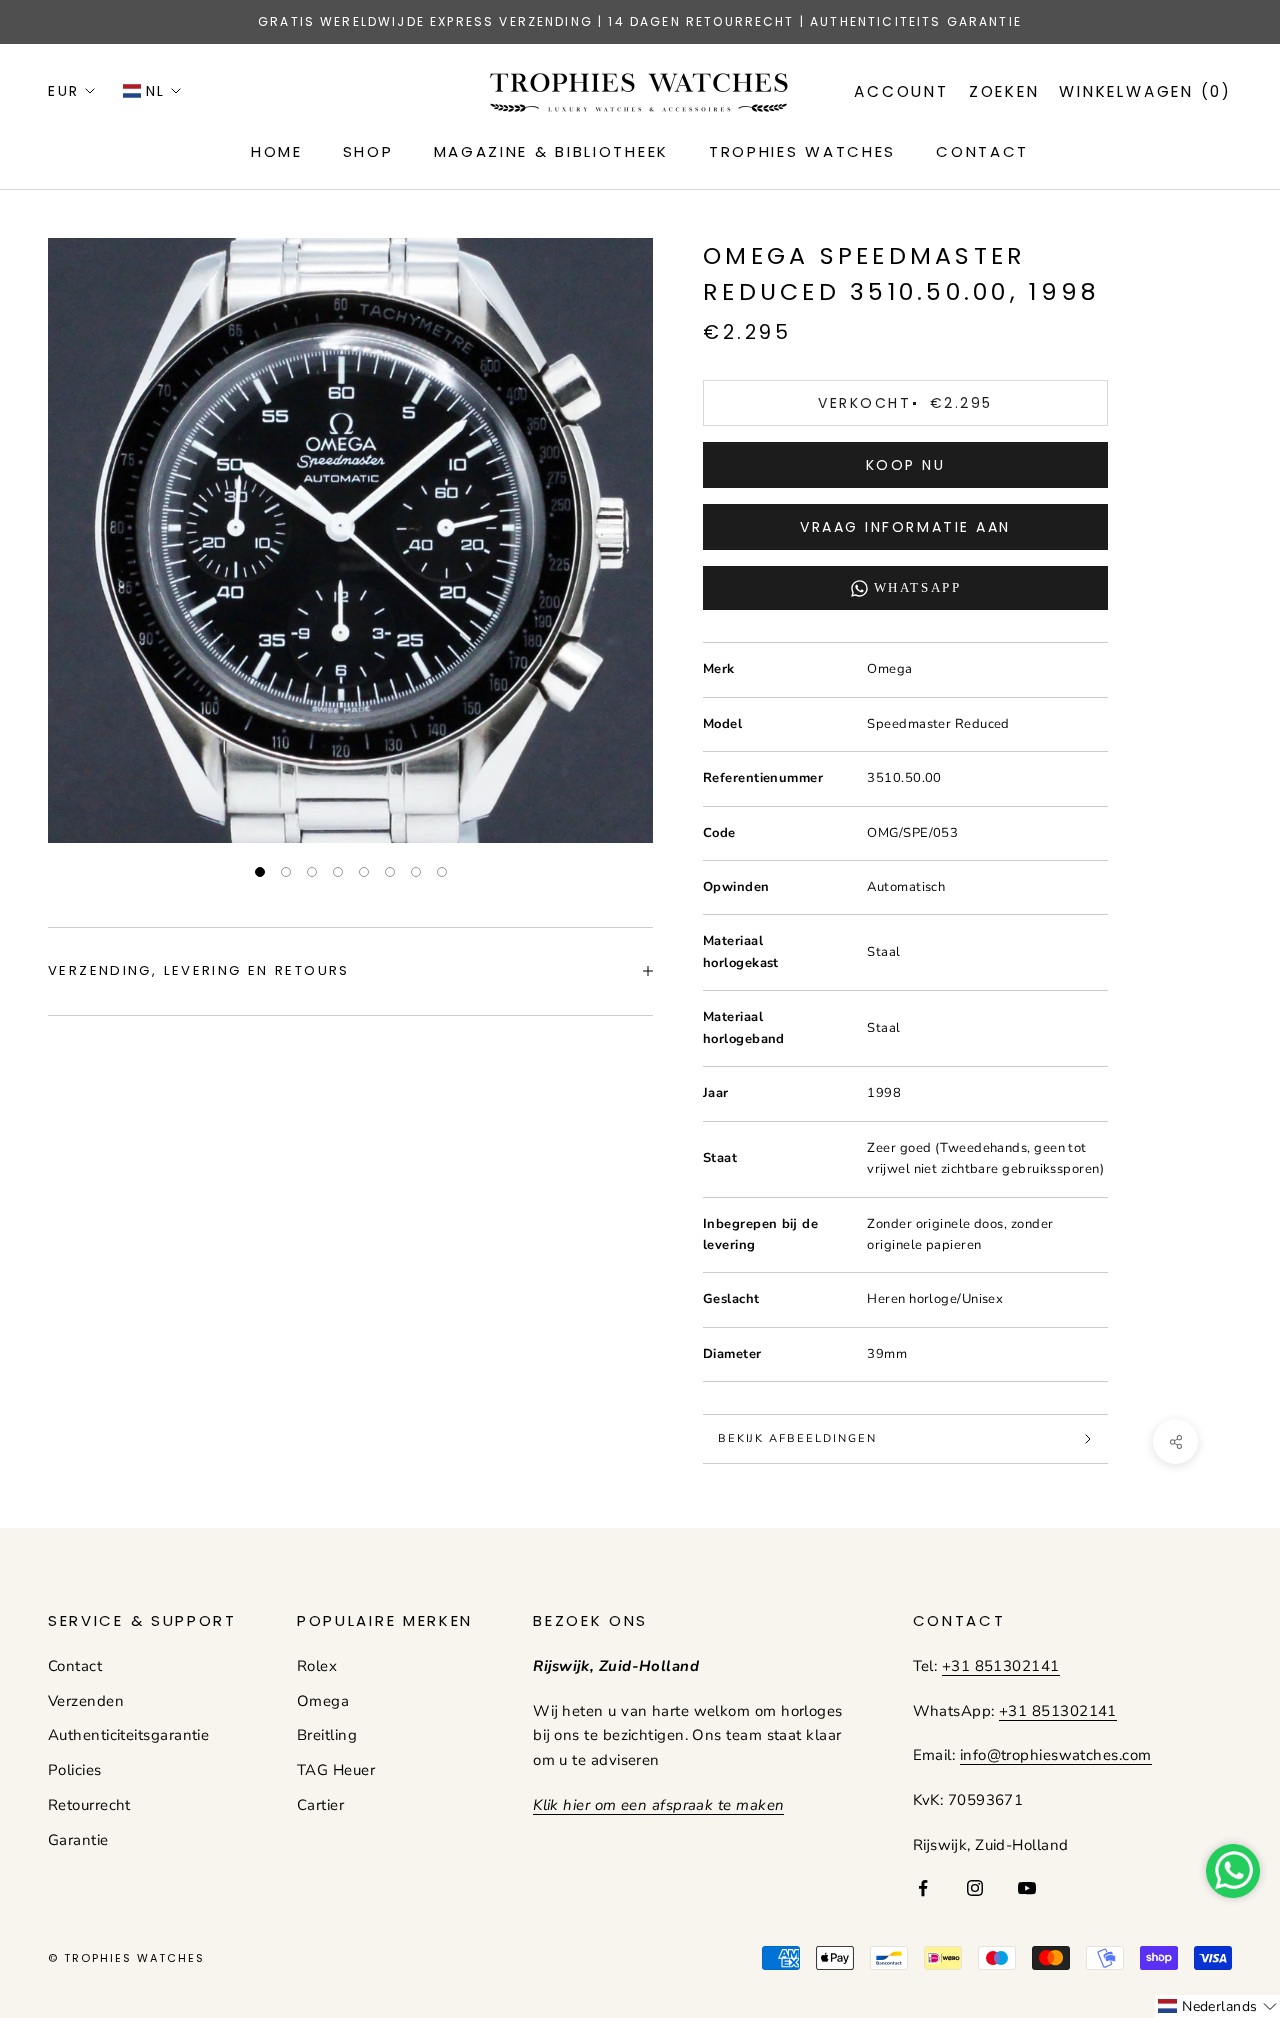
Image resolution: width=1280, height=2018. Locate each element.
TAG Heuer (336, 1770)
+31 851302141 (1001, 1666)
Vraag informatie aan (905, 527)
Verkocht (905, 403)
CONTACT (982, 151)
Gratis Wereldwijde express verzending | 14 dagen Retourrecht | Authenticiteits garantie (640, 21)
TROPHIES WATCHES (802, 151)
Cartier (320, 1805)
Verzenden (86, 1701)
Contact (75, 1666)
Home (277, 151)
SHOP (368, 151)
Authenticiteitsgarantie (128, 1735)
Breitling (327, 1735)
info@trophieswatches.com (1056, 1755)
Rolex (317, 1666)
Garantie (78, 1840)
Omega (323, 1701)
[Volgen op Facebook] (923, 1888)
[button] (1217, 2006)
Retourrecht (89, 1805)
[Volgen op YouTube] (1027, 1888)
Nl (156, 91)
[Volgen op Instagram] (975, 1888)
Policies (75, 1770)
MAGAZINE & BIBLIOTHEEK (551, 151)
